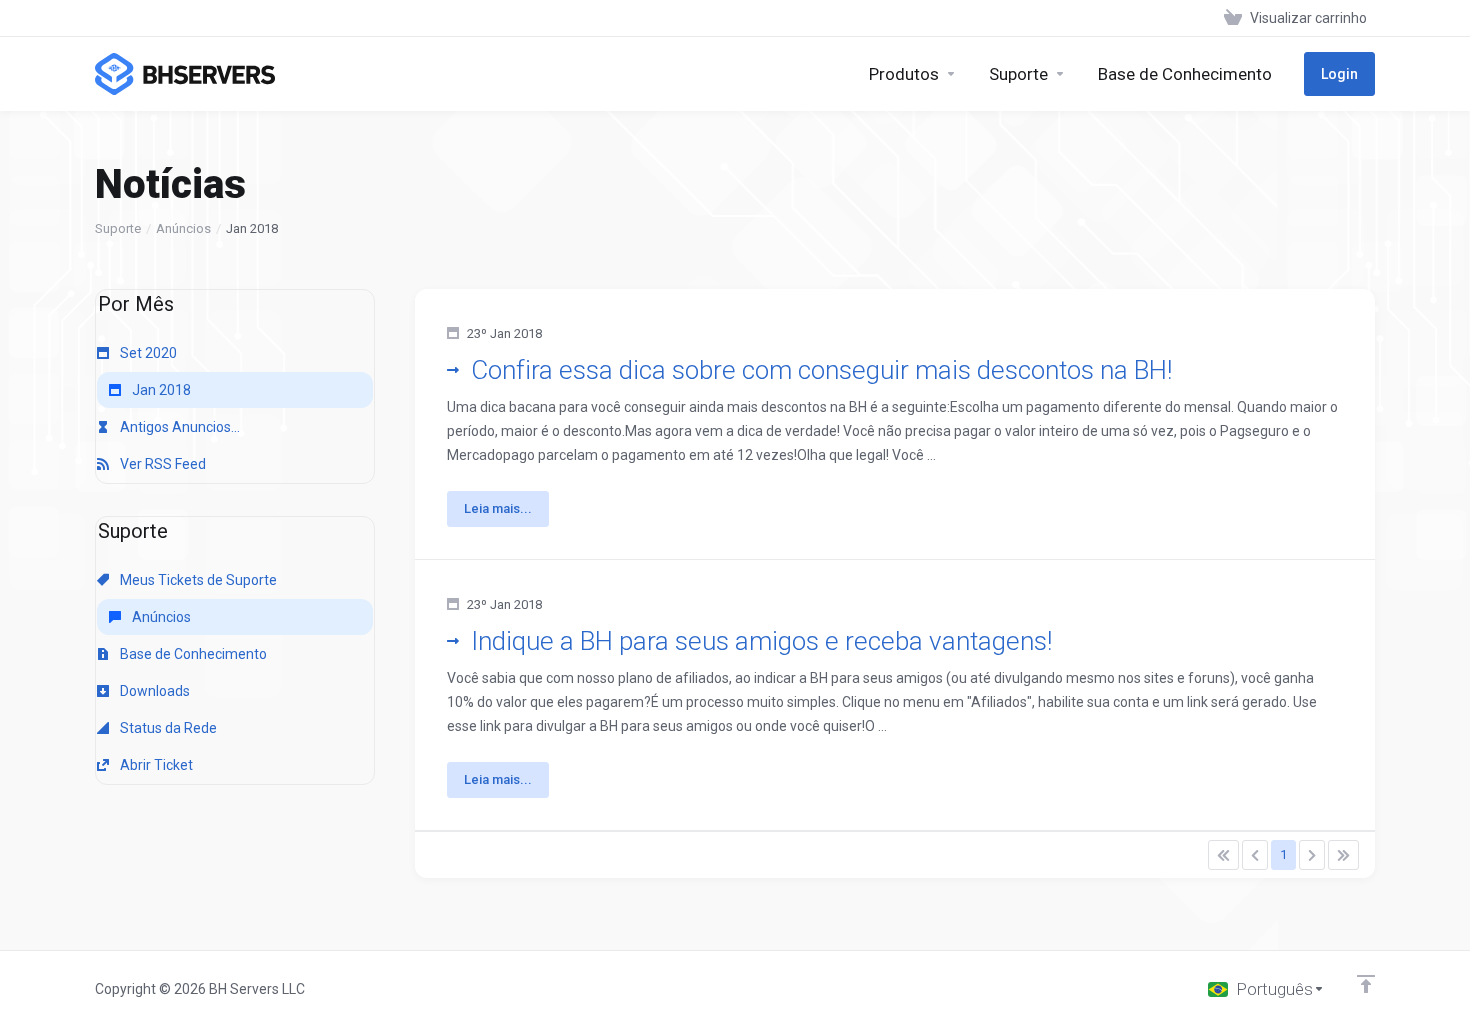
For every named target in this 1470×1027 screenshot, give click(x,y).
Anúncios (183, 228)
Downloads (153, 691)
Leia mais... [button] (498, 508)
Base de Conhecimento (192, 654)
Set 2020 (147, 353)
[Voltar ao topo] (1366, 984)
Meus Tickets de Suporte (197, 580)
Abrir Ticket (155, 765)
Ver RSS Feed (161, 464)
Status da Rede (167, 728)
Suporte (118, 228)
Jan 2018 (160, 390)
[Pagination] (1223, 855)
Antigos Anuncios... (178, 427)
